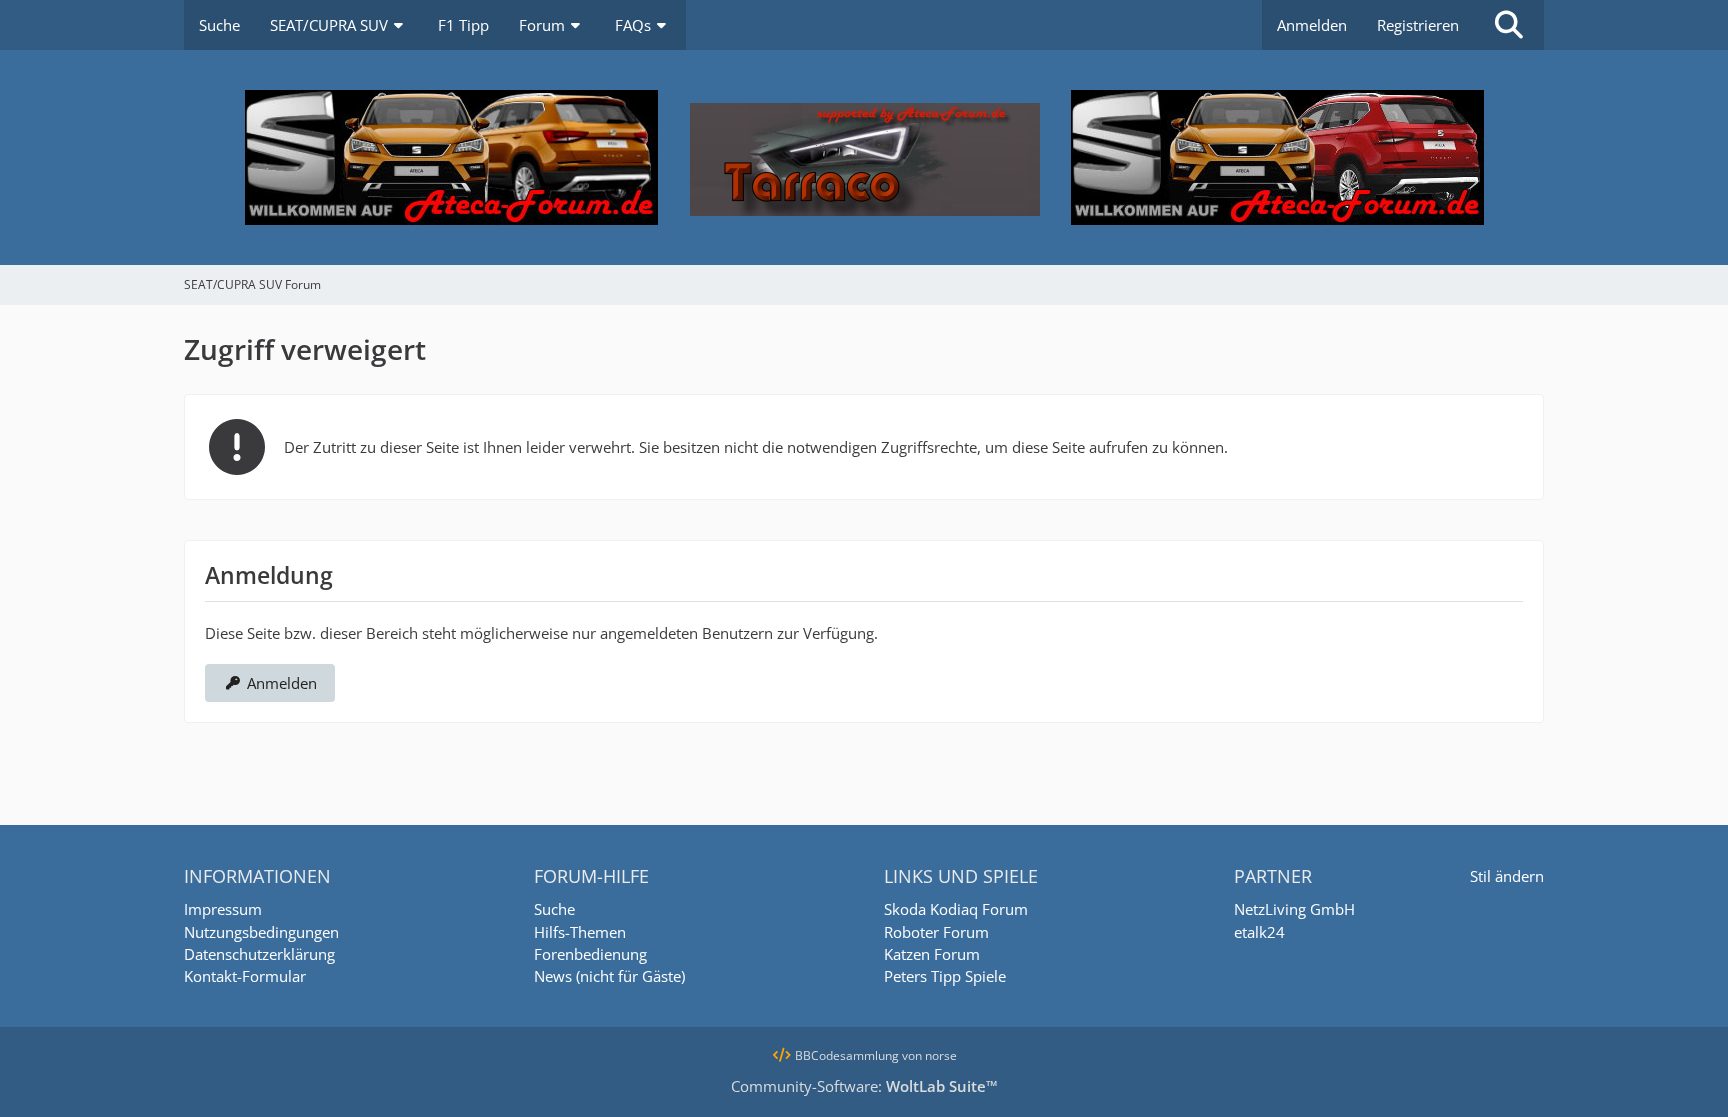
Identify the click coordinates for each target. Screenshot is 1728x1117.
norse (941, 1055)
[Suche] (1509, 25)
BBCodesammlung (845, 1055)
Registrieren (1418, 25)
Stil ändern (1507, 876)
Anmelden (1312, 25)
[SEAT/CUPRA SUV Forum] (864, 157)
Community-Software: (864, 1086)
